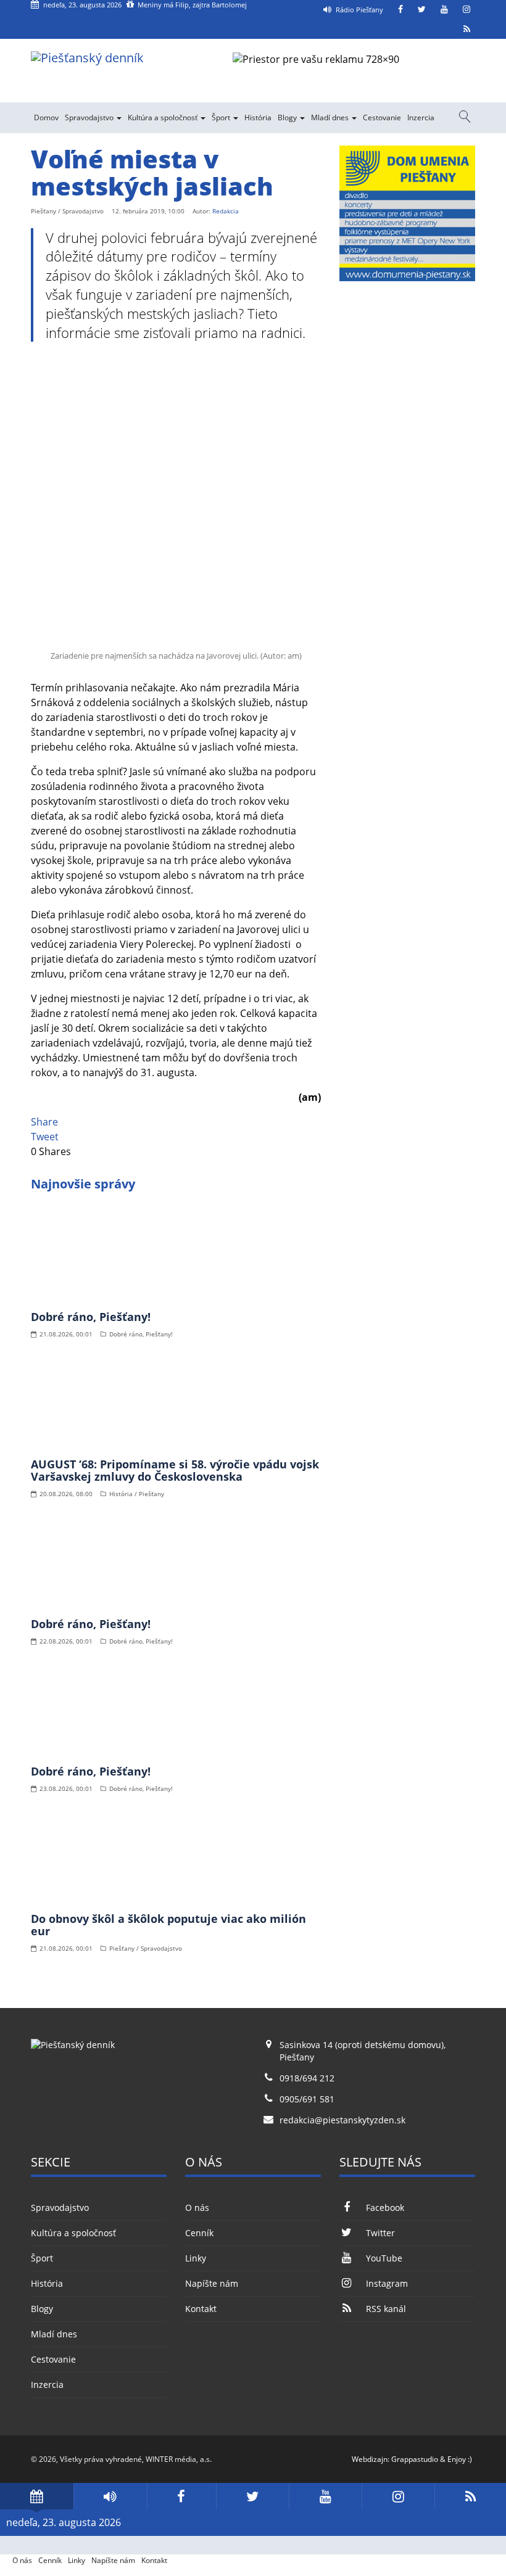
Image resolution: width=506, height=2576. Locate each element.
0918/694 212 (307, 2078)
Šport (222, 117)
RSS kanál (386, 2309)
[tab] (37, 2496)
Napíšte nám (212, 2283)
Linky (196, 2258)
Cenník (199, 2233)
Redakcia (226, 211)
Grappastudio (415, 2459)
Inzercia (421, 117)
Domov (46, 117)
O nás (197, 2208)
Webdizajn (370, 2459)
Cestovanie (382, 117)
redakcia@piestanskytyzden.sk (342, 2120)
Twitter (380, 2233)
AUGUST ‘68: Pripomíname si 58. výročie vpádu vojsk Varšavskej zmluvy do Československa (175, 1470)
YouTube (384, 2258)
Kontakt (201, 2309)
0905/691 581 (307, 2099)
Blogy (288, 117)
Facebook (385, 2208)
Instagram (387, 2283)
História (258, 117)
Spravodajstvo (90, 117)
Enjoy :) (460, 2459)
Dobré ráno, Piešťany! (91, 1317)
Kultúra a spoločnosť (164, 117)
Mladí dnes (331, 117)
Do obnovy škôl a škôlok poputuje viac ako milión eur (168, 1925)
